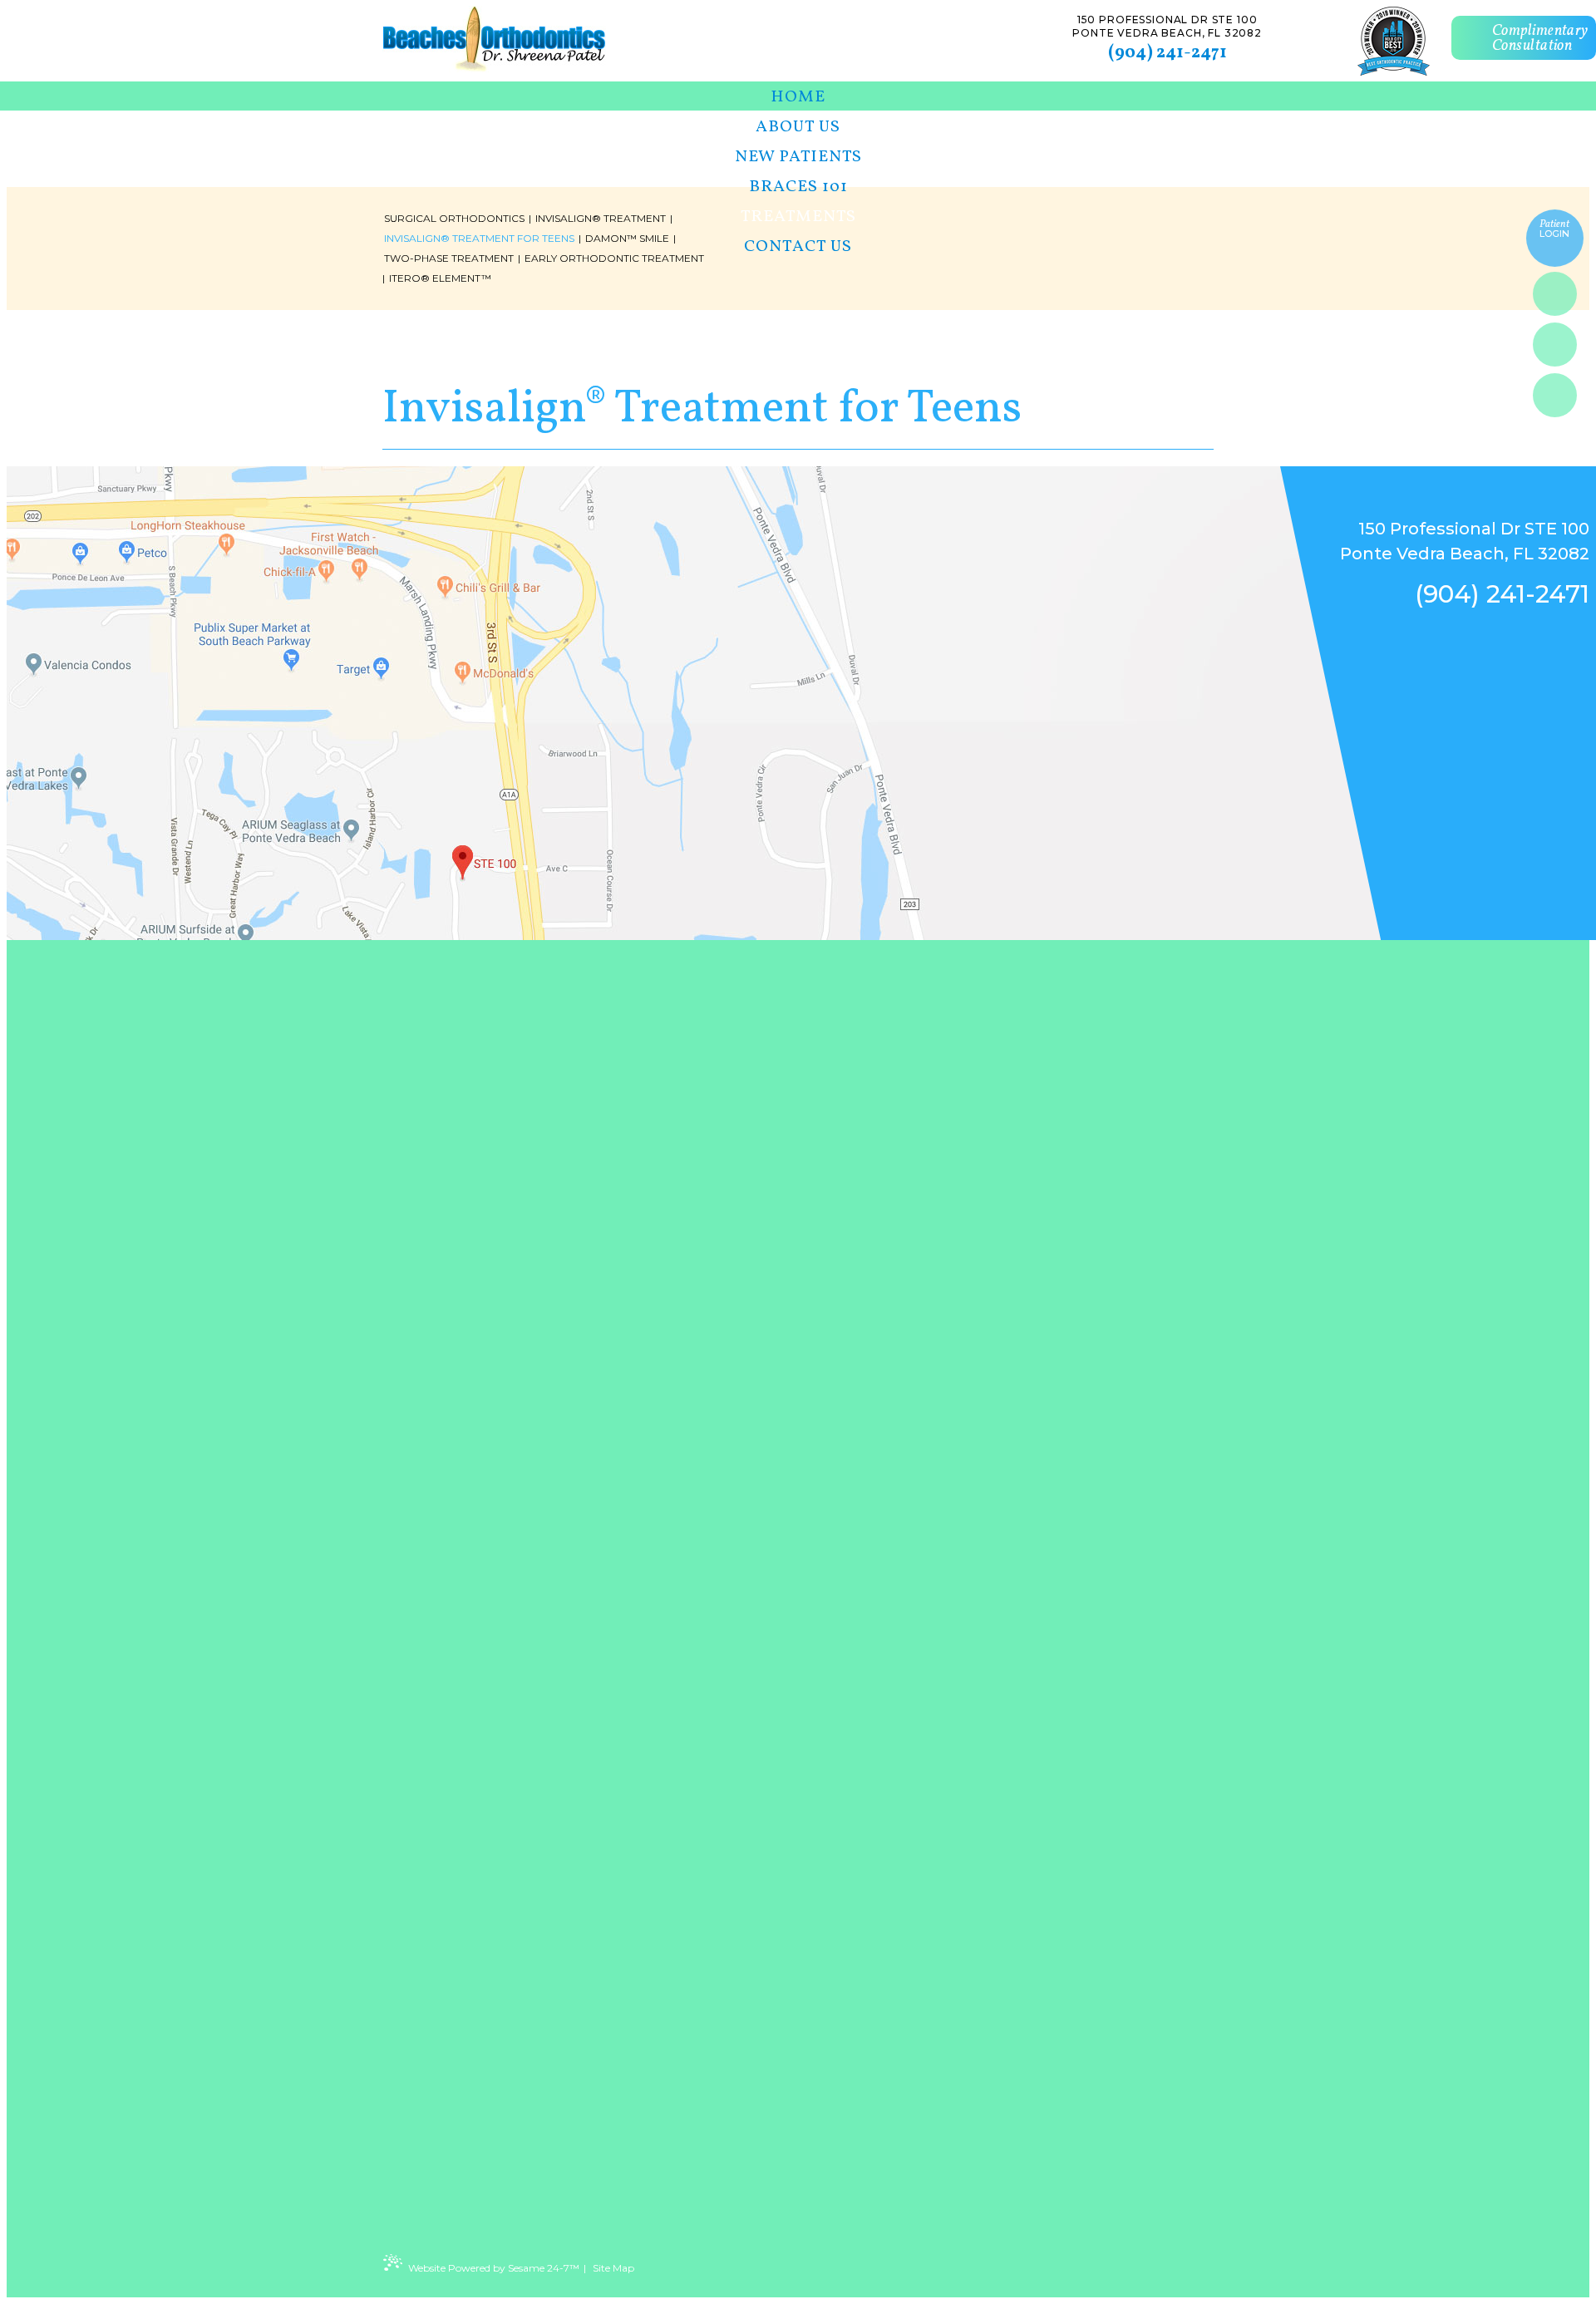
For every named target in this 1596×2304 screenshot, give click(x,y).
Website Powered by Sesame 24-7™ (494, 2268)
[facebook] (1555, 294)
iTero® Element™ (440, 278)
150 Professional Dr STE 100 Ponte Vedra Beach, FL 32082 (1167, 26)
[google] (1555, 345)
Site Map (613, 2268)
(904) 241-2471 (1167, 53)
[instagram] (1555, 395)
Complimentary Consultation (1540, 39)
